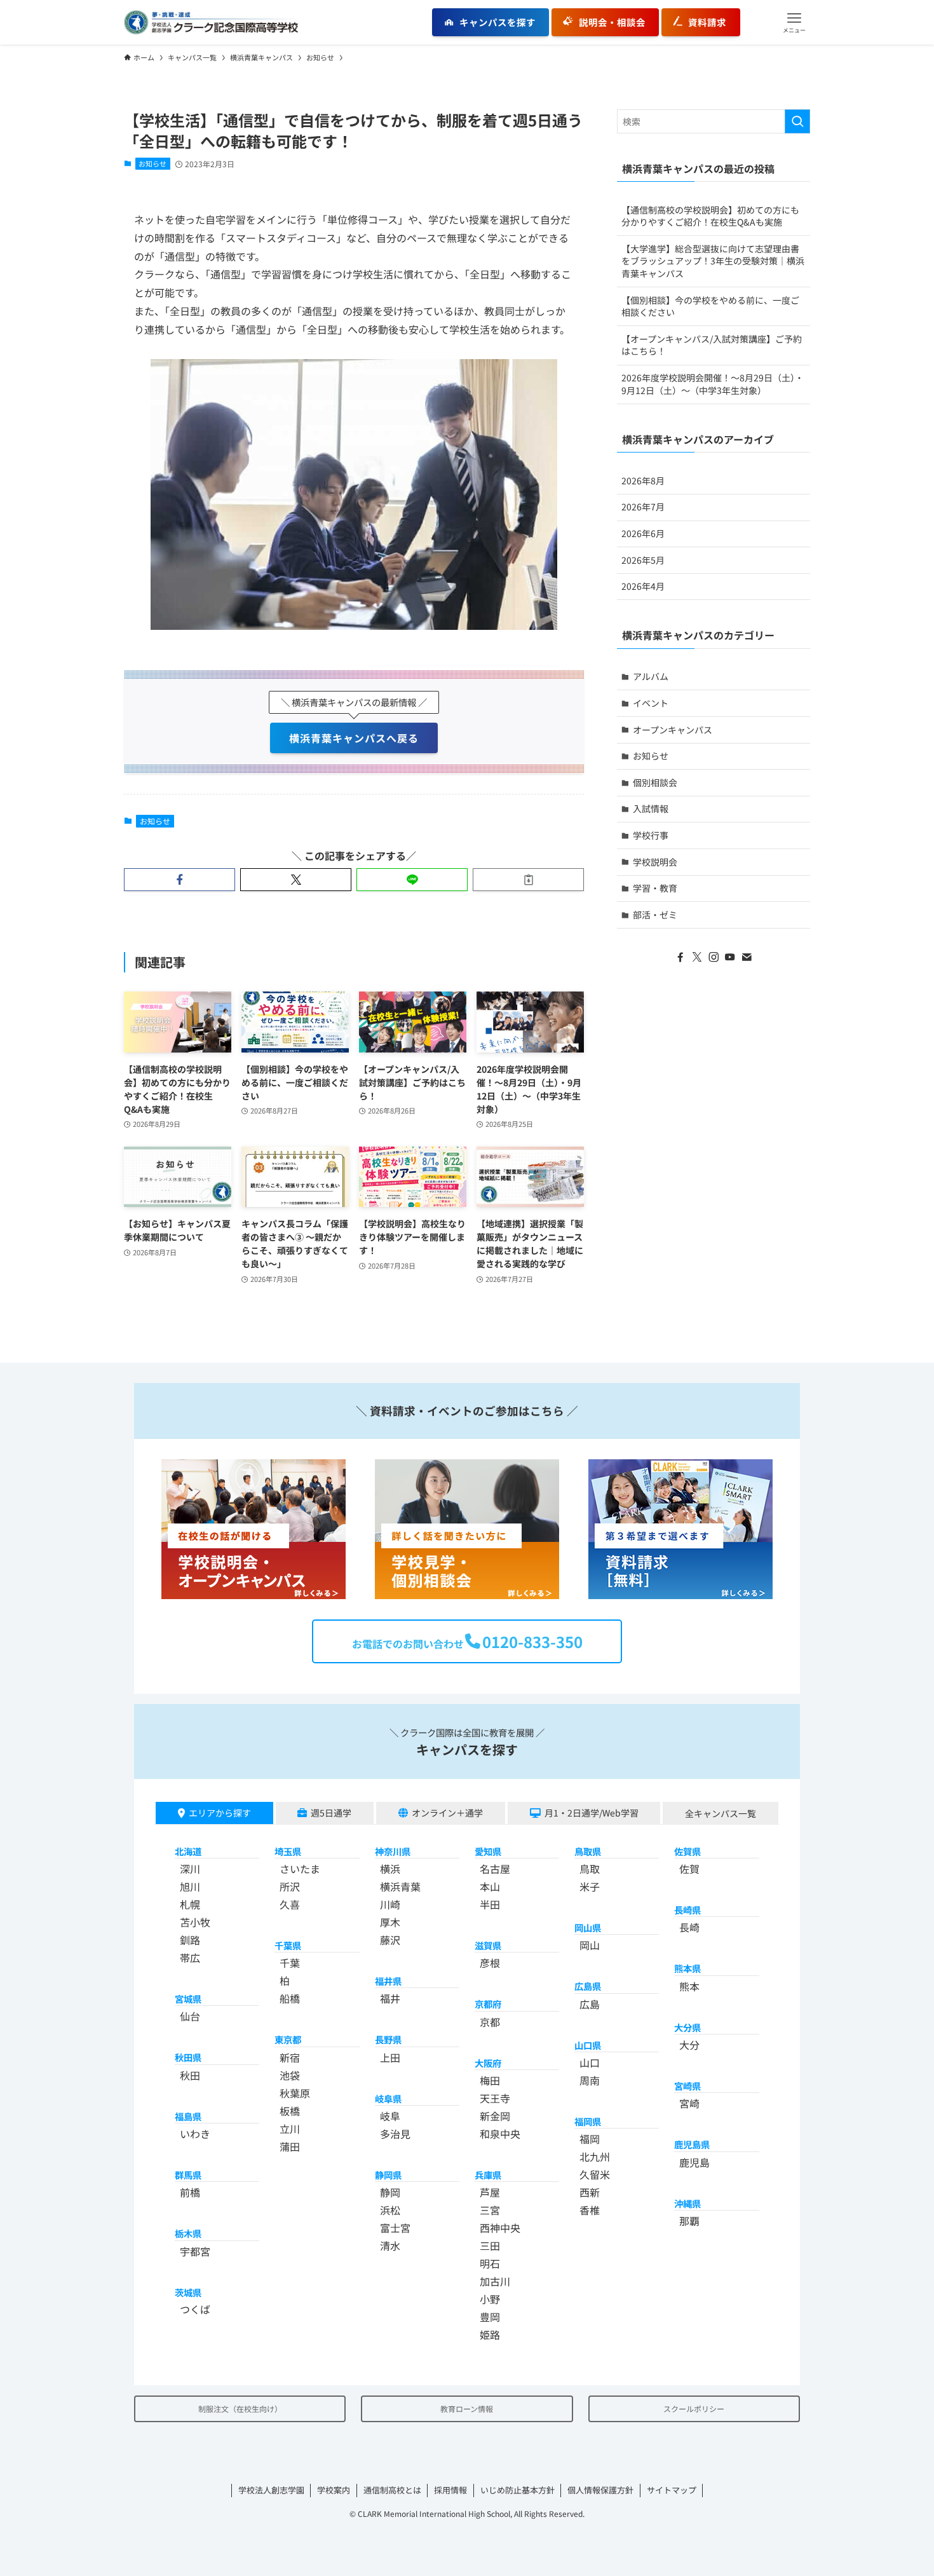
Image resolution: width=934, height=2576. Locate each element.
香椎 (590, 2210)
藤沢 (390, 1940)
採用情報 (450, 2490)
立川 (290, 2129)
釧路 (190, 1940)
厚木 (390, 1922)
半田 (490, 1904)
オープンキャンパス (673, 730)
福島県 (188, 2116)
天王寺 (495, 2098)
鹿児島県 (692, 2144)
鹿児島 (694, 2162)
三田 (490, 2245)
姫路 (490, 2334)
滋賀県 (488, 1945)
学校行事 (651, 835)
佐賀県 (687, 1851)
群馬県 (188, 2175)
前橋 (190, 2192)
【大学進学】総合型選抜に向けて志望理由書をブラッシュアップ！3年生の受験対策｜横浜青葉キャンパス (713, 261)
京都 (490, 2022)
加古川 (495, 2281)
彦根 (490, 1963)
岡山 (590, 1945)
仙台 (190, 2016)
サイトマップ (672, 2490)
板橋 (290, 2111)
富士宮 (395, 2228)
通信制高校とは (392, 2490)
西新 (590, 2192)
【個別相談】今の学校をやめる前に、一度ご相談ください (710, 306)
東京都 (288, 2039)
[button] (794, 22)
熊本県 (687, 1968)
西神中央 (500, 2228)
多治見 (395, 2134)
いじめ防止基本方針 (518, 2490)
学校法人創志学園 (271, 2490)
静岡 (390, 2192)
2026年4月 (643, 586)
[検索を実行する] (797, 121)
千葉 (290, 1963)
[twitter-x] (697, 957)
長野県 (388, 2039)
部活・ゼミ (655, 915)
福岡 (590, 2139)
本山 (490, 1886)
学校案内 (334, 2490)
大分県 (687, 2027)
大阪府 (488, 2063)
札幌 (190, 1904)
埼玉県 (288, 1851)
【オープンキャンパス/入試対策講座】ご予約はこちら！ (712, 345)
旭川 (190, 1886)
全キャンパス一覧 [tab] (721, 1813)
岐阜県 (388, 2098)
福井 (390, 1998)
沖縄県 (687, 2203)
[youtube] (730, 957)
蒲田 (290, 2146)
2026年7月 (643, 507)
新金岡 (495, 2116)
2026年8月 (643, 480)
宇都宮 (195, 2251)
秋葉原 (295, 2093)
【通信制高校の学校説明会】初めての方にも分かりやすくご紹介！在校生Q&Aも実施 (710, 216)
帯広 (190, 1958)
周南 (590, 2080)
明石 (490, 2263)
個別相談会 (655, 782)
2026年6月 (643, 533)
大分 (689, 2045)
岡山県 (588, 1927)
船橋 (290, 1998)
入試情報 (651, 808)
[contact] (747, 957)
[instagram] (714, 957)
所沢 (290, 1886)
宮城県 (188, 1999)
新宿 (290, 2057)
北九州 (595, 2157)
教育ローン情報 (467, 2409)
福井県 (388, 1981)
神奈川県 (393, 1851)
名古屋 (495, 1869)
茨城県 (188, 2292)
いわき (195, 2134)
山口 (590, 2062)
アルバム (651, 676)
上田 (390, 2057)
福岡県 (588, 2121)
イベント (651, 703)
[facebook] (680, 957)
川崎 (390, 1904)
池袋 (290, 2075)
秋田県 (188, 2057)
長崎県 (687, 1910)
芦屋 (490, 2192)
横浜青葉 (400, 1886)
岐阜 (390, 2116)
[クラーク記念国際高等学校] (211, 22)
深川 (190, 1869)
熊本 (689, 1986)
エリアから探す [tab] (220, 1813)
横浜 (390, 1869)
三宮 (490, 2210)
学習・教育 (655, 888)
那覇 (689, 2221)
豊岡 (490, 2317)
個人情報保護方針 (600, 2490)
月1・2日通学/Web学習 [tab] (592, 1813)
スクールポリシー (694, 2409)
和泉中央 (500, 2134)
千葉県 (288, 1945)
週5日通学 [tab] (331, 1813)
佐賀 (689, 1869)
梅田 (490, 2080)
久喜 (290, 1904)
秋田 (190, 2075)
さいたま (300, 1869)
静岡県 (388, 2175)
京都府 (488, 2004)
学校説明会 (655, 862)
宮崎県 (687, 2086)
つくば (195, 2309)
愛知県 (488, 1851)
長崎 (689, 1927)
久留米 (595, 2174)
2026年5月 (643, 560)
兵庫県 (488, 2175)
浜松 (390, 2210)
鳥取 (590, 1869)
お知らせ (152, 163)
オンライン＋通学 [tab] (447, 1813)
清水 (390, 2245)
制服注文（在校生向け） (240, 2409)
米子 (590, 1886)
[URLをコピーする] (528, 880)
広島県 (588, 1986)
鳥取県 (588, 1851)
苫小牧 (195, 1922)
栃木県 (188, 2233)
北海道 (188, 1851)
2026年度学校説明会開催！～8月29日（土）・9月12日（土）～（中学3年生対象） (713, 384)
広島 (590, 2004)
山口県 (588, 2045)
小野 (490, 2299)
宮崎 (689, 2103)
